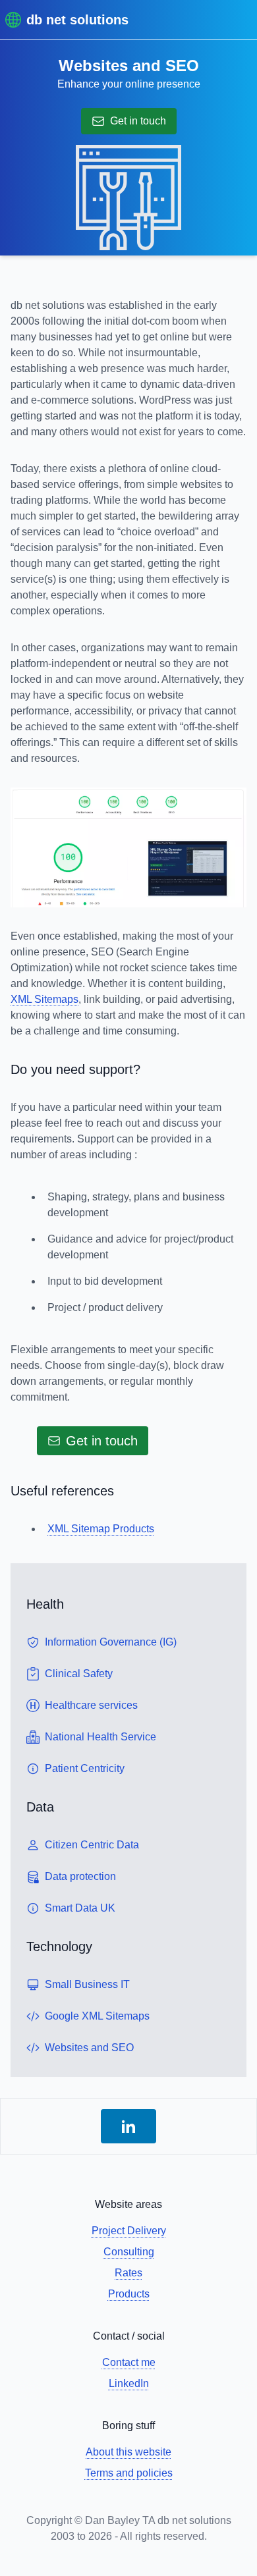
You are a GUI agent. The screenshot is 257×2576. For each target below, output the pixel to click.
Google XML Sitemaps (97, 2016)
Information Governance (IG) (111, 1642)
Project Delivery (129, 2231)
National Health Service (100, 1737)
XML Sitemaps (44, 999)
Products (129, 2294)
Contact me (129, 2362)
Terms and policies (129, 2473)
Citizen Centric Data (92, 1845)
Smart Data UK (80, 1908)
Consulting (129, 2252)
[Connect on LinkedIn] (128, 2126)
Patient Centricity (85, 1768)
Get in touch (138, 121)
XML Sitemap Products (101, 1529)
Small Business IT (87, 1984)
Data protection (80, 1876)
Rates (128, 2273)
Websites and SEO (89, 2048)
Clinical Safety (79, 1674)
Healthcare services (91, 1705)
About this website (128, 2452)
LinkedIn (129, 2383)
